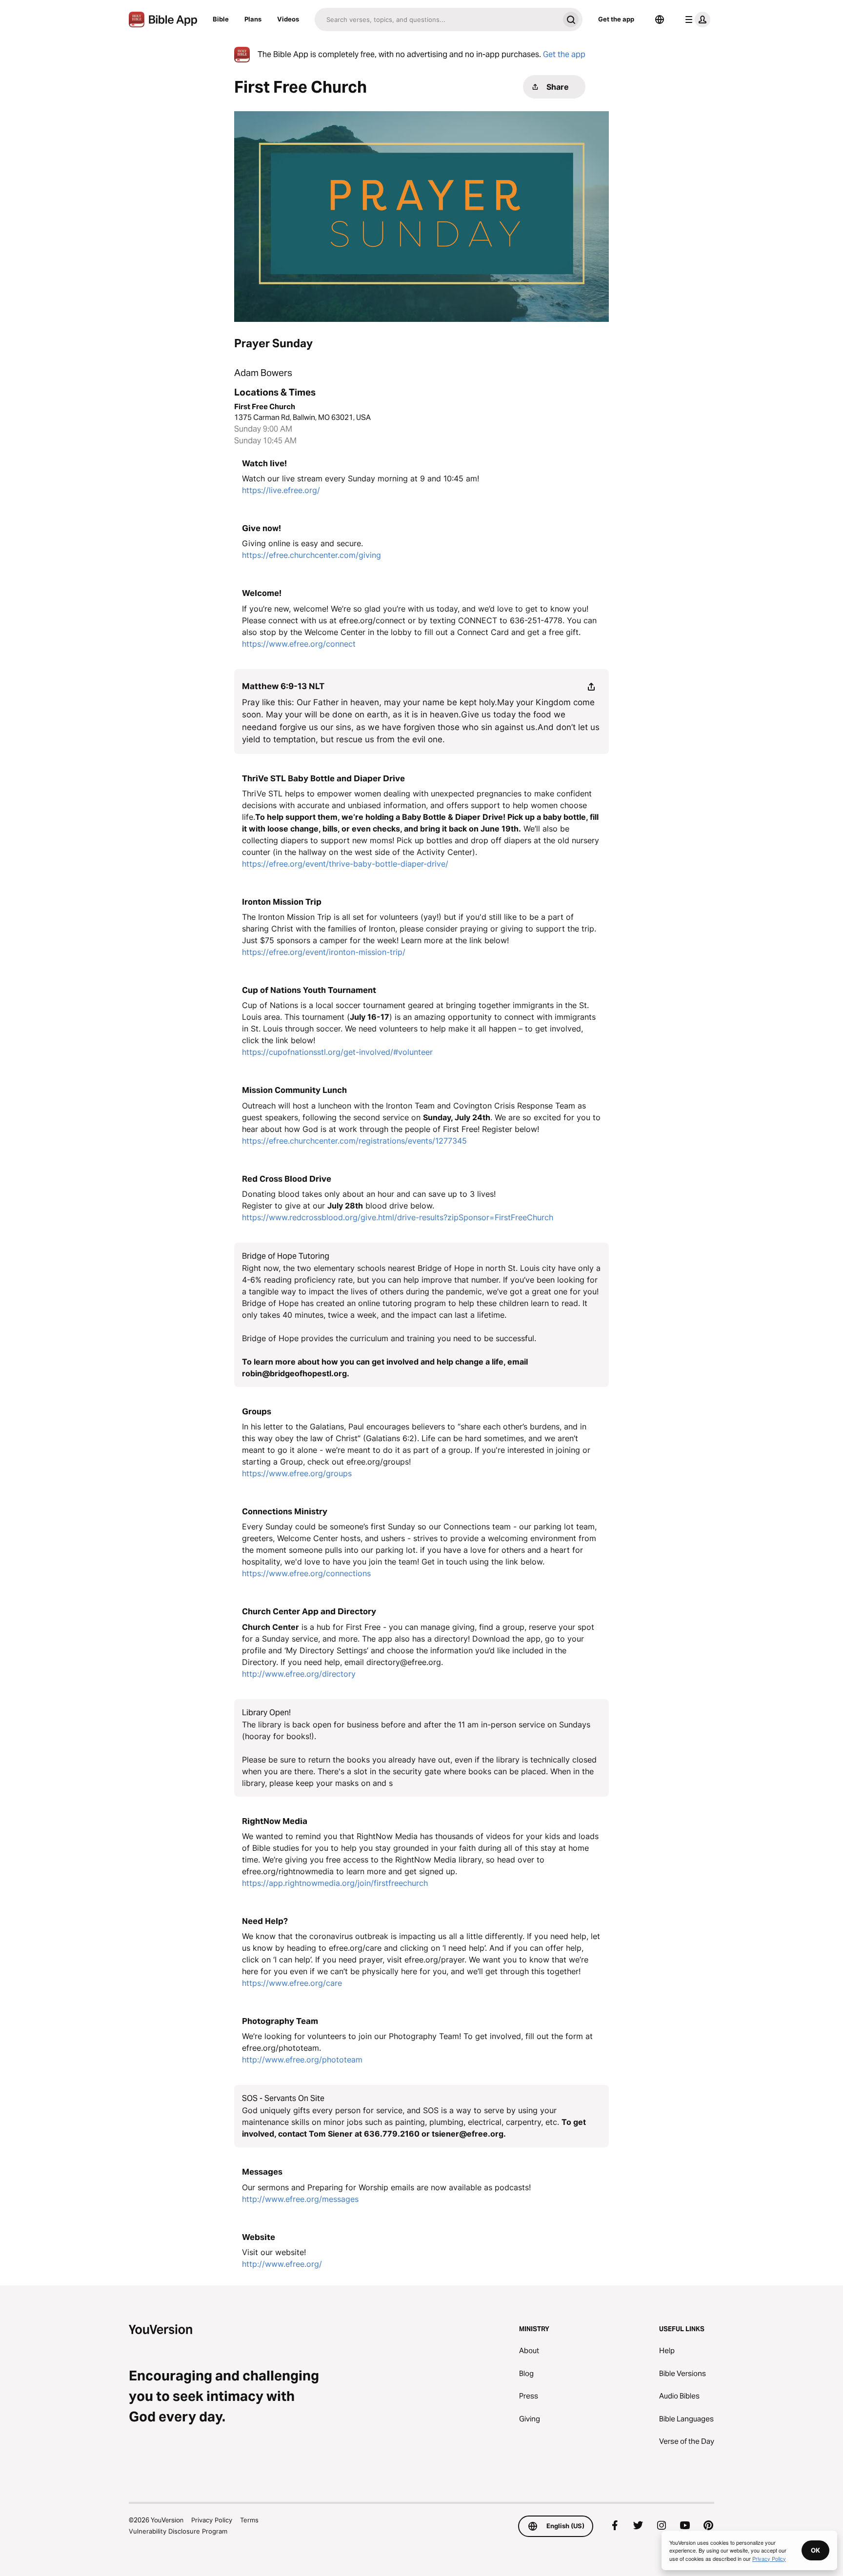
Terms (249, 2520)
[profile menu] (696, 20)
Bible (221, 19)
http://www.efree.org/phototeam (302, 2060)
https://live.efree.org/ (281, 490)
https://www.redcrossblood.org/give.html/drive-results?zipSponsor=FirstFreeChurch (398, 1217)
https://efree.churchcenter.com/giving (311, 555)
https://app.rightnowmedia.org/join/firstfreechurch (335, 1883)
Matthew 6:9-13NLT (283, 686)
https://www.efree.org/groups (297, 1473)
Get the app (616, 19)
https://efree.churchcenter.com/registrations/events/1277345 (354, 1141)
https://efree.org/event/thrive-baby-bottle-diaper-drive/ (345, 864)
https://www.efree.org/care (292, 1983)
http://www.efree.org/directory (299, 1674)
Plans (253, 19)
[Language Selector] (660, 20)
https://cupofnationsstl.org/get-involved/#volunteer (337, 1052)
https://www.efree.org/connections (306, 1573)
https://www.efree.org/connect (299, 644)
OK (815, 2550)
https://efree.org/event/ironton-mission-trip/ (324, 952)
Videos (288, 19)
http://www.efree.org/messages (300, 2199)
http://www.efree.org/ (282, 2264)
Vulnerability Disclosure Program (178, 2531)
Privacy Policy (212, 2520)
